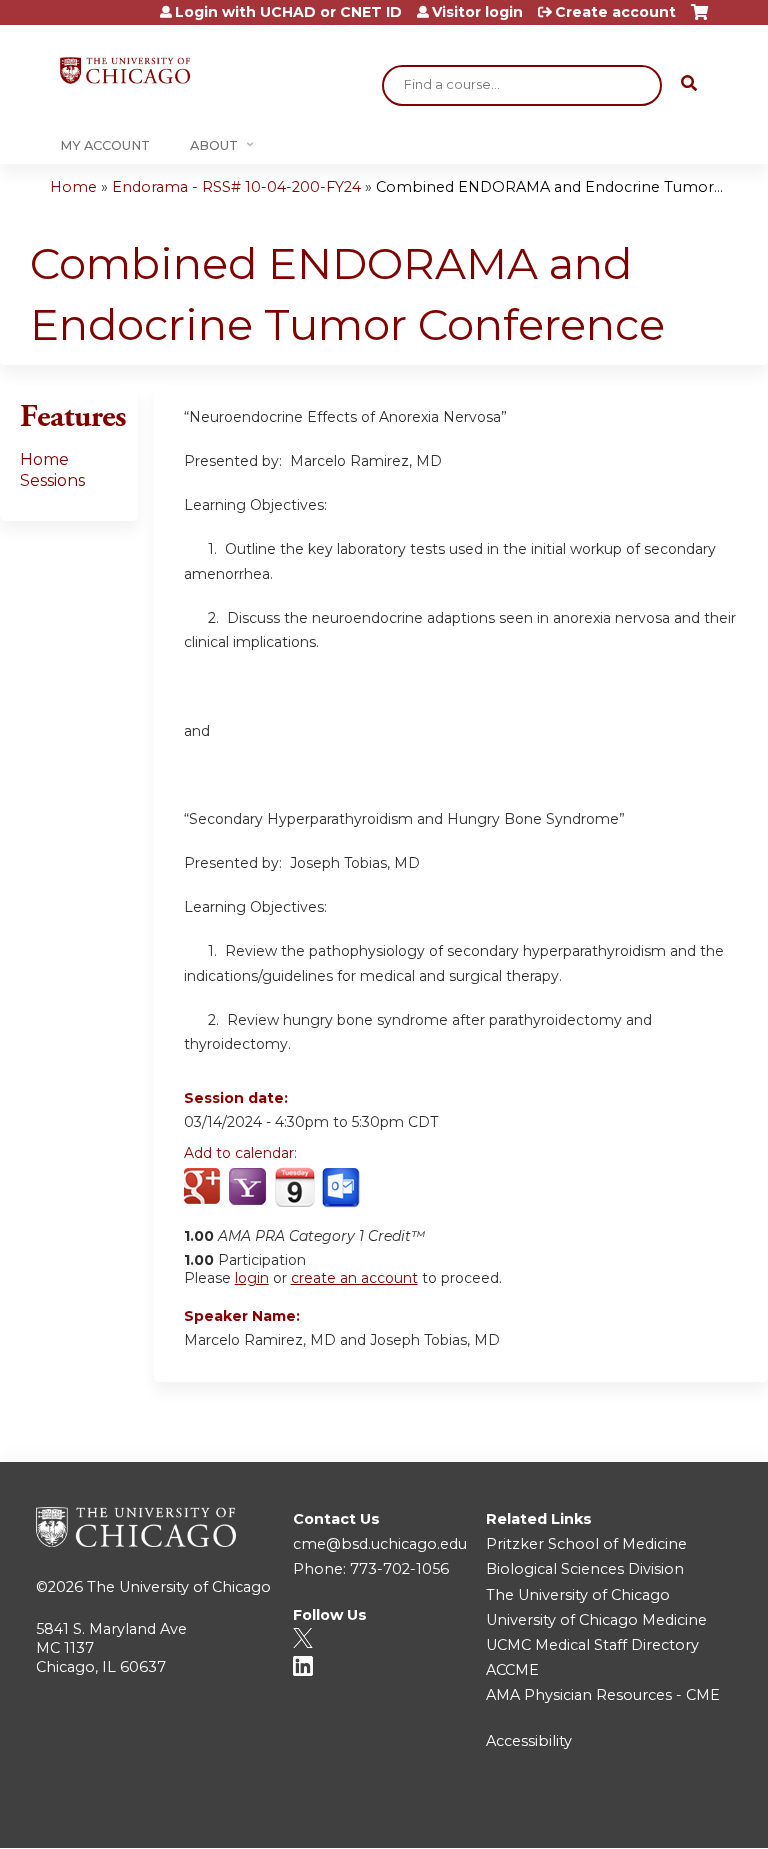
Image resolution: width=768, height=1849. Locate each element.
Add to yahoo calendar (249, 1188)
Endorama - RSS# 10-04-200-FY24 (236, 187)
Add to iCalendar (294, 1187)
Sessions (52, 480)
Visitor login (477, 12)
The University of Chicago (179, 1587)
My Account (105, 145)
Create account (615, 12)
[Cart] (699, 19)
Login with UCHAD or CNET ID (288, 12)
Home (73, 187)
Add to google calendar (204, 1188)
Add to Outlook (342, 1188)
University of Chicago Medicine (596, 1620)
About (214, 145)
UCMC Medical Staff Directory (592, 1645)
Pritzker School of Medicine (586, 1544)
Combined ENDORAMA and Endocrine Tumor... (549, 187)
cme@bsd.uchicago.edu (380, 1544)
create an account (354, 1278)
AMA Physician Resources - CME (603, 1695)
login (252, 1278)
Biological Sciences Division (585, 1569)
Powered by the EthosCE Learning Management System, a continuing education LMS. (667, 1815)
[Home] (125, 70)
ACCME (512, 1670)
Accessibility (529, 1741)
